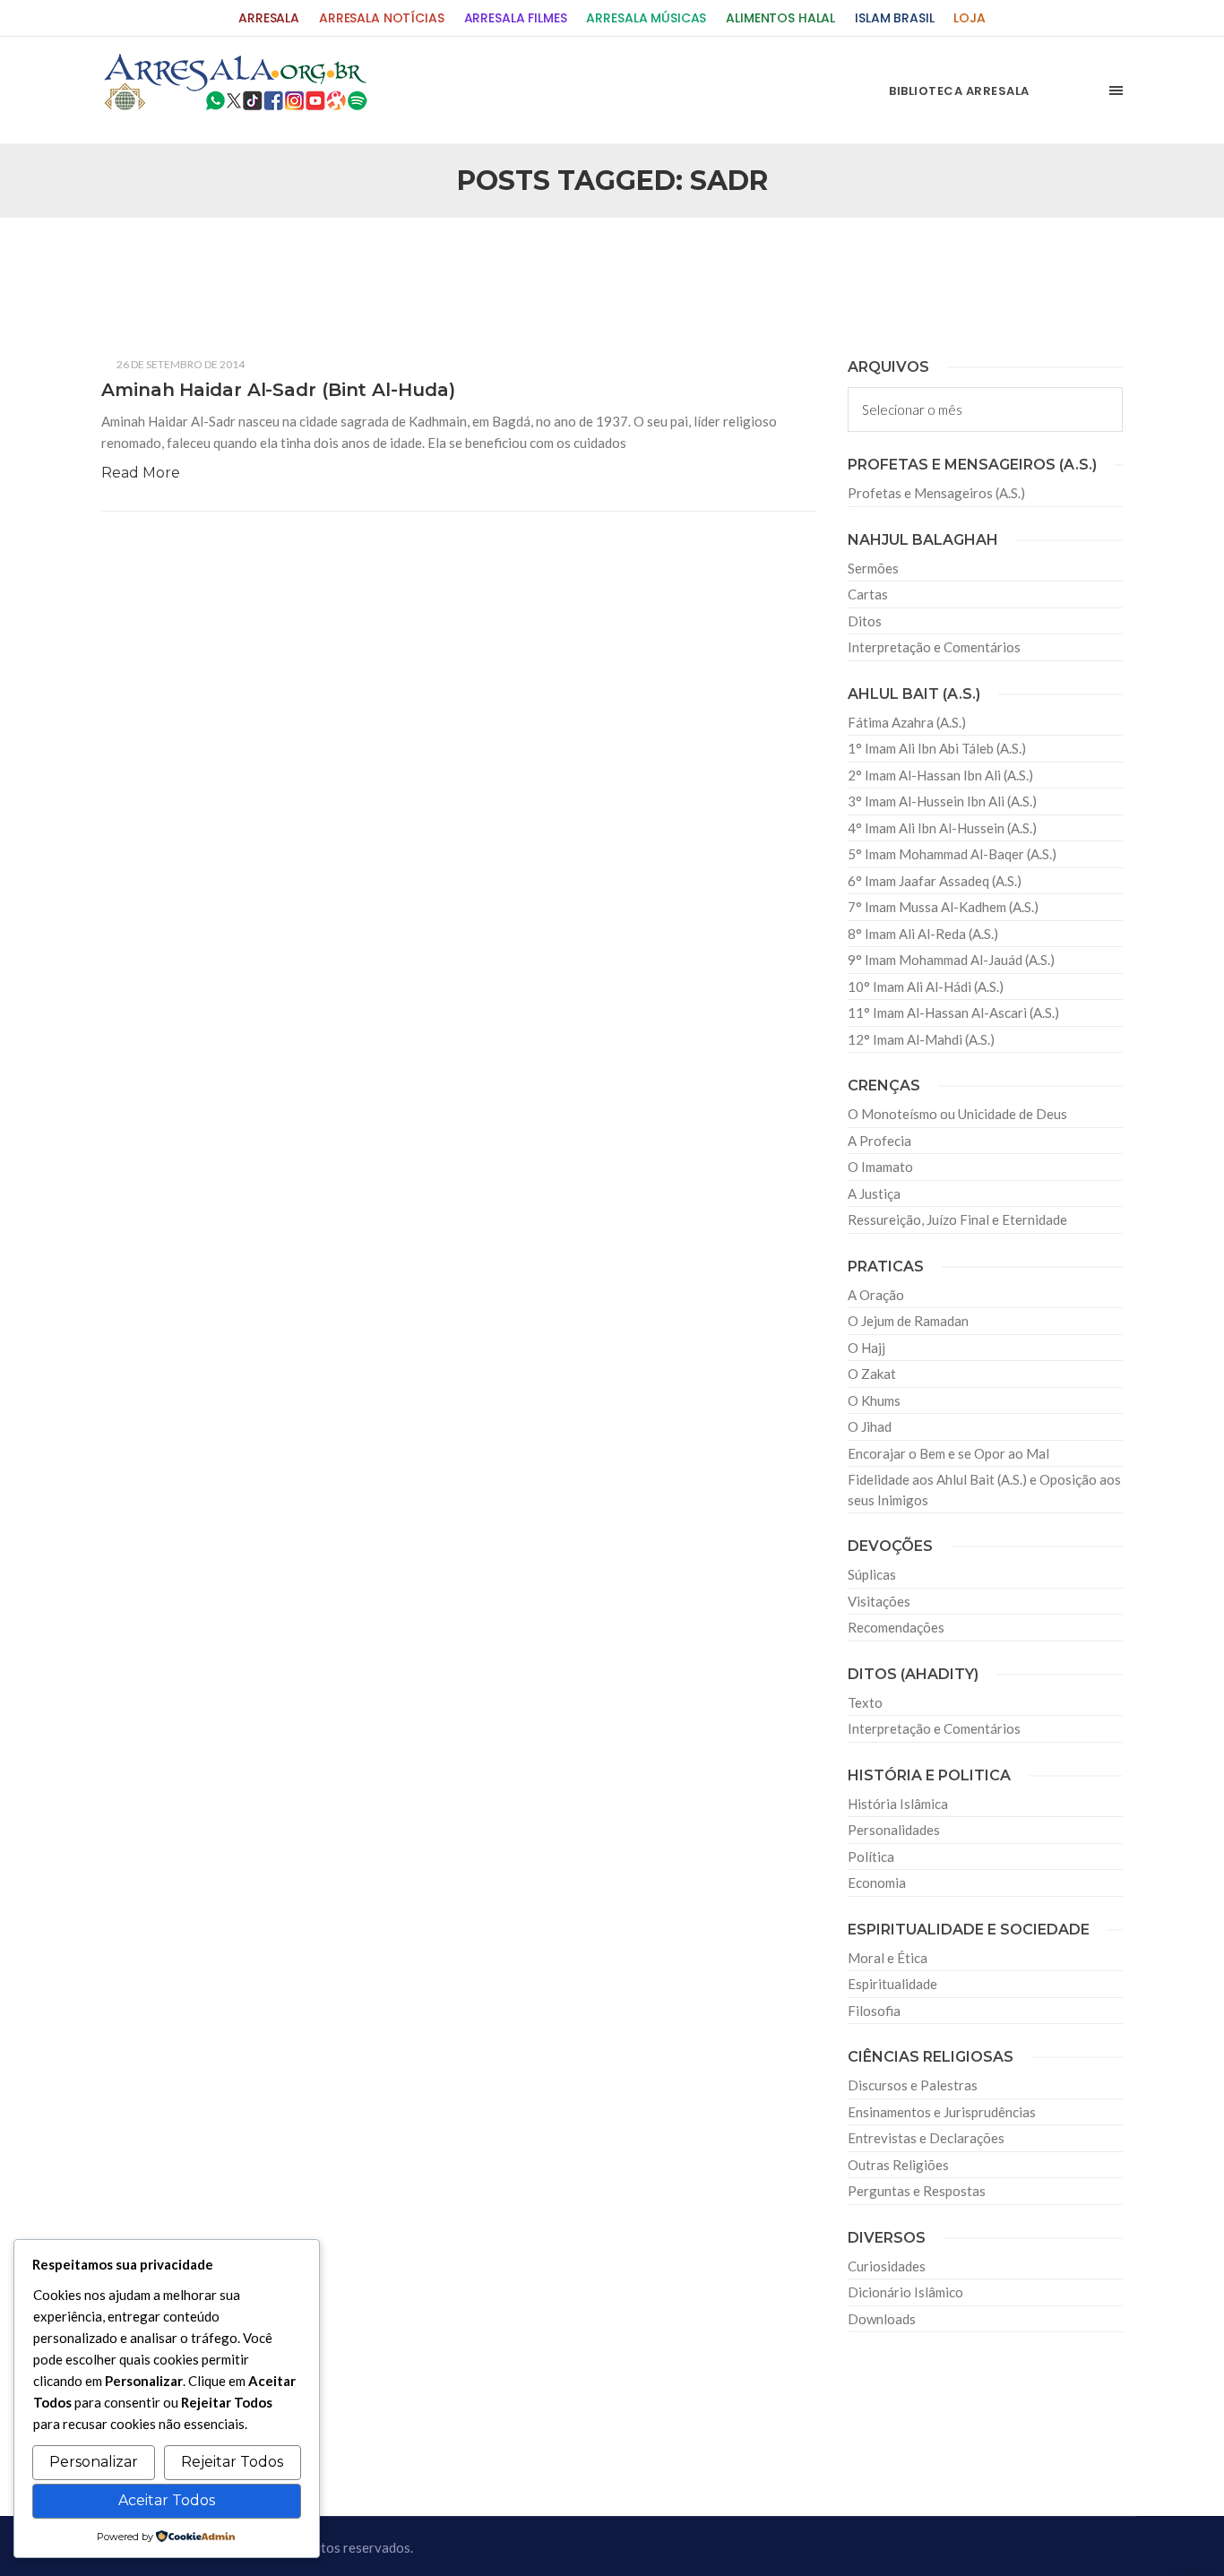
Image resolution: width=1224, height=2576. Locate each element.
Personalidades (894, 1830)
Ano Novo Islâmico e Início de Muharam (790, 261)
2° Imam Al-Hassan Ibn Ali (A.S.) (940, 775)
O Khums (874, 1400)
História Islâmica (898, 1804)
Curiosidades (887, 2266)
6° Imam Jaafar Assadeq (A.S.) (935, 881)
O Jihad (870, 1426)
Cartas (868, 594)
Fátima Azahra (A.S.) (907, 722)
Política (871, 1857)
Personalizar (94, 2462)
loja (969, 18)
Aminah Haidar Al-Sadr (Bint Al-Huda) (278, 390)
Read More (141, 473)
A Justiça (874, 1193)
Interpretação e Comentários (934, 647)
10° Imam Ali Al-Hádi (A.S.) (926, 986)
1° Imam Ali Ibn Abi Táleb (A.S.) (937, 748)
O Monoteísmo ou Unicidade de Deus (957, 1114)
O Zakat (872, 1374)
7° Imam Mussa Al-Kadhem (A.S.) (943, 907)
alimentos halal (780, 18)
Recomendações (896, 1627)
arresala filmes (516, 18)
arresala (269, 18)
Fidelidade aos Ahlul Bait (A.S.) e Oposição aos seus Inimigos (984, 1490)
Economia (877, 1882)
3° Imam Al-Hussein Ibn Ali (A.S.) (942, 801)
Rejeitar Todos (232, 2462)
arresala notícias (382, 18)
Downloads (882, 2319)
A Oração (876, 1295)
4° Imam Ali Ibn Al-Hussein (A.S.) (942, 828)
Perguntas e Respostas (917, 2191)
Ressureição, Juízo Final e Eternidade (957, 1219)
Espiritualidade (892, 1984)
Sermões (873, 568)
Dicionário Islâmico (905, 2292)
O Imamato (880, 1167)
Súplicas (872, 1574)
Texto (865, 1702)
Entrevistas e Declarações (926, 2138)
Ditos (865, 621)
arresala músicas (646, 18)
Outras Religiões (898, 2165)
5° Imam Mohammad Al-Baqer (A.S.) (952, 854)
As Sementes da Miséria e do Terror (273, 261)
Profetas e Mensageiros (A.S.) (936, 493)
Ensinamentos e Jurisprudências (942, 2112)
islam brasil (894, 18)
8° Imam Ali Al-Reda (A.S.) (923, 934)
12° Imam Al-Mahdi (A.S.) (921, 1039)
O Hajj (866, 1348)
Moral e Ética (888, 1958)
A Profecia (879, 1141)
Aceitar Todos (167, 2500)
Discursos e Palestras (913, 2085)
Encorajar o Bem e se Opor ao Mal (948, 1453)
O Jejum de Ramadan (908, 1321)
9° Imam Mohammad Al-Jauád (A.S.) (951, 960)
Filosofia (874, 2011)
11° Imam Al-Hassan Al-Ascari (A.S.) (953, 1012)
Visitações (879, 1601)
